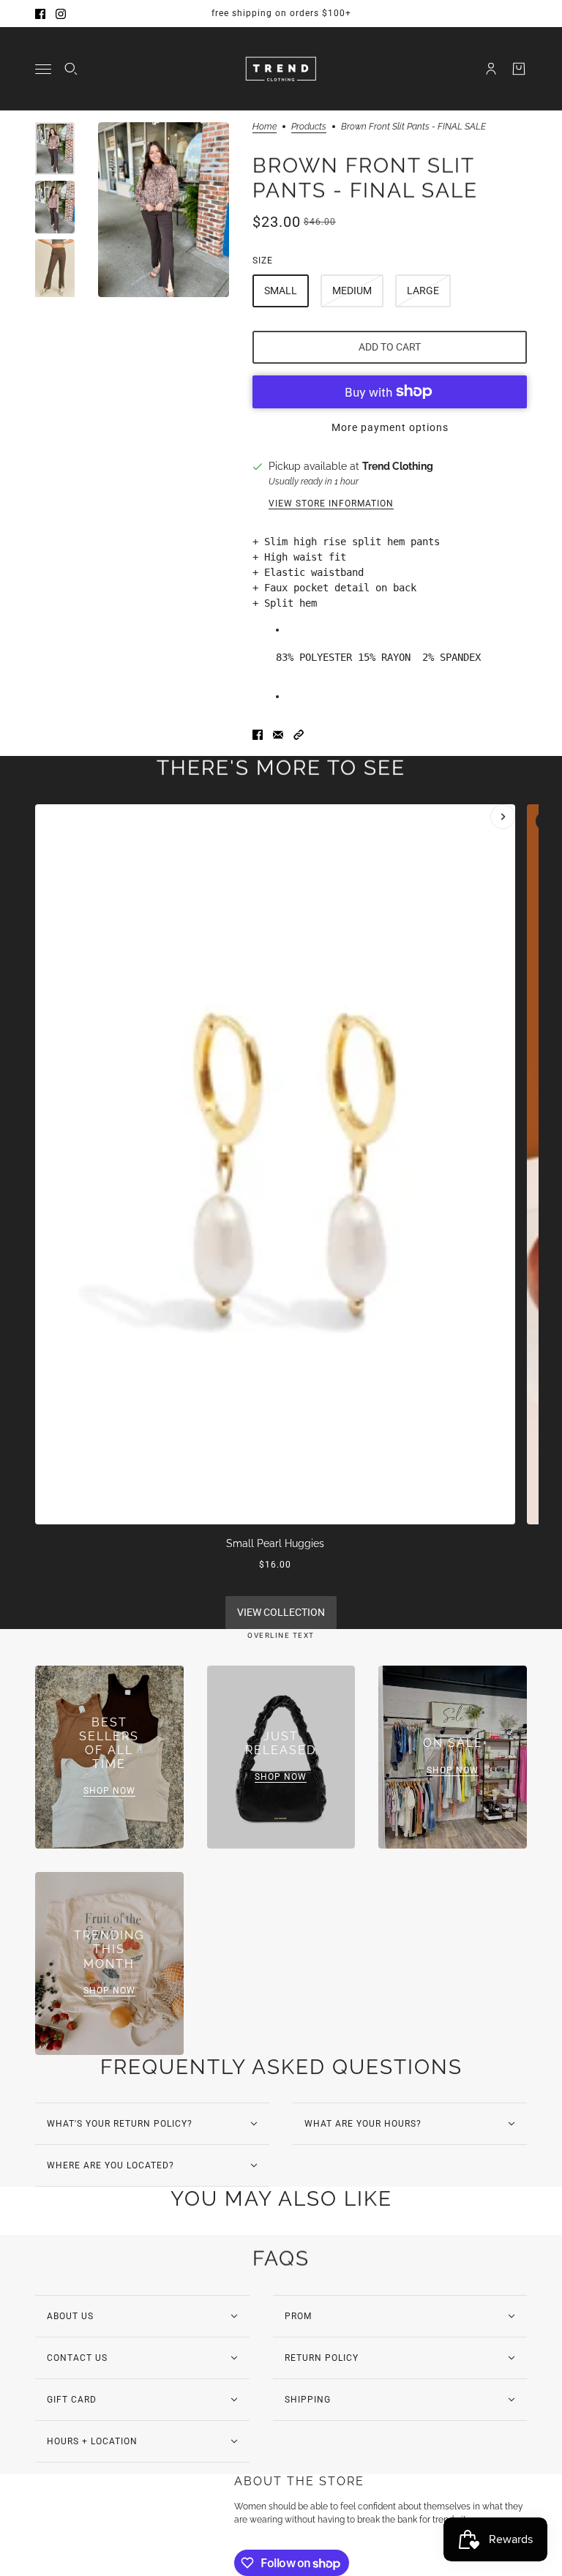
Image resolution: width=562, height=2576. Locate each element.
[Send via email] (278, 735)
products (309, 127)
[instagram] (61, 14)
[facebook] (40, 14)
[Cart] (519, 69)
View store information (331, 503)
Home (265, 127)
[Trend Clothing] (281, 69)
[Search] (71, 69)
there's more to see (281, 768)
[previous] (59, 817)
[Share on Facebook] (258, 735)
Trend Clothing (398, 466)
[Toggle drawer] (43, 69)
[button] (299, 735)
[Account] (491, 69)
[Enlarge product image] (164, 210)
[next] (503, 817)
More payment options (390, 427)
